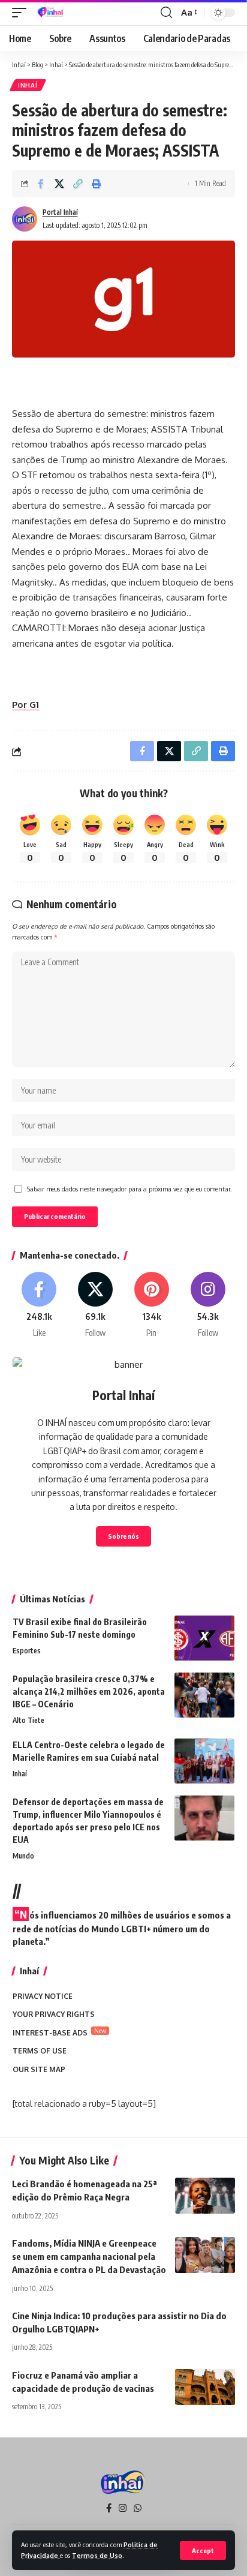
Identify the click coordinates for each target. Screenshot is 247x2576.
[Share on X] (59, 184)
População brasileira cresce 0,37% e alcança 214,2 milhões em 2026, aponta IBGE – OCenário (89, 1691)
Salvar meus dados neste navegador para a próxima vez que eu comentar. (129, 1189)
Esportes (27, 1651)
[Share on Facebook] (41, 184)
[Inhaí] (51, 13)
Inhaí (28, 85)
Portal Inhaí (60, 212)
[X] (96, 1305)
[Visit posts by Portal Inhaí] (25, 219)
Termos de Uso (97, 2555)
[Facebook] (39, 1305)
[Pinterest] (152, 1305)
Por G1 (25, 705)
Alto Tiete (28, 1720)
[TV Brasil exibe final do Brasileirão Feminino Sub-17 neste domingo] (204, 1638)
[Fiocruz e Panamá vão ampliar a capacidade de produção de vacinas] (205, 2387)
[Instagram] (208, 1305)
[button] (203, 2551)
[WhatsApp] (138, 2508)
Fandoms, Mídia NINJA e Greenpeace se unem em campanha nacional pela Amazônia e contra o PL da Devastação (89, 2256)
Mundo (23, 1856)
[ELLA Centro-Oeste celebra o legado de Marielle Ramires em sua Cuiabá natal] (204, 1761)
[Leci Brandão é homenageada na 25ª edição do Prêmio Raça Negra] (205, 2196)
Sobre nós (123, 1536)
